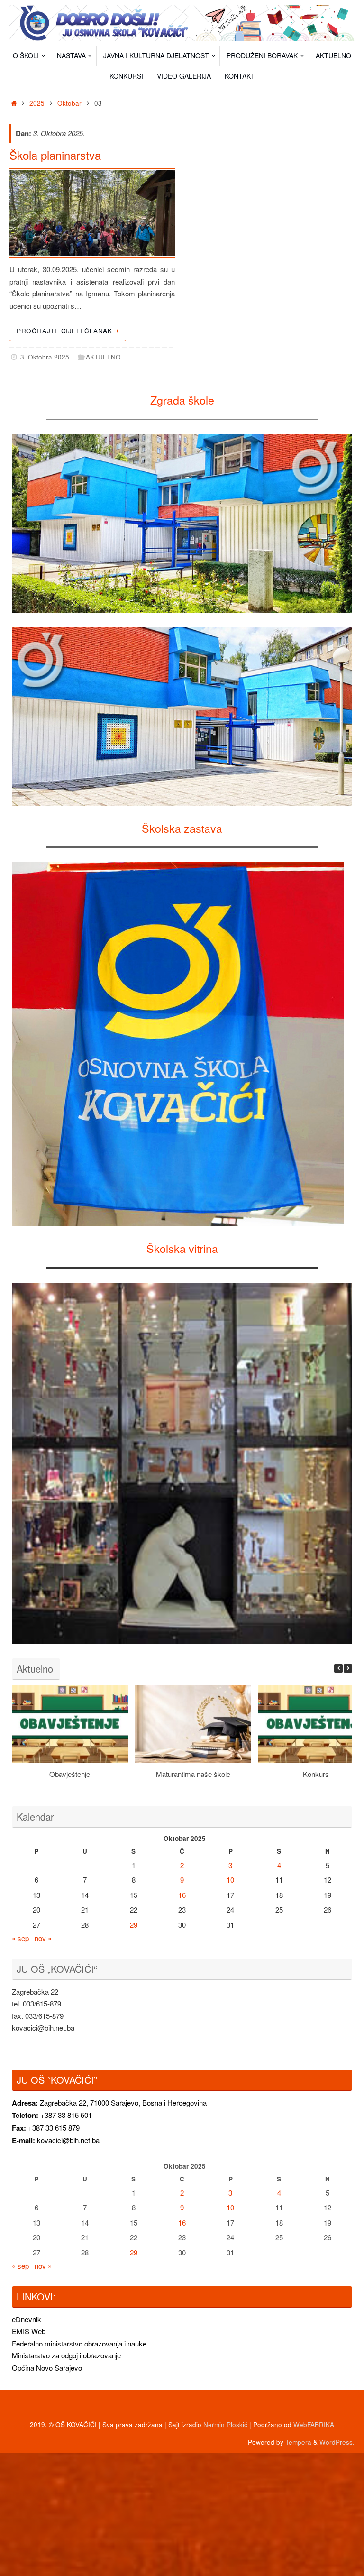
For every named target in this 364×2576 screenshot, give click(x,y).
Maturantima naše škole (193, 1774)
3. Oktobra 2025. (46, 357)
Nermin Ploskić (225, 2424)
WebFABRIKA (314, 2424)
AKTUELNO (103, 357)
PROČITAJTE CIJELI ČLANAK (64, 331)
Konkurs (316, 1774)
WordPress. (337, 2442)
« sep (20, 1938)
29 (134, 1925)
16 (182, 1895)
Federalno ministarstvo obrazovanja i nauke (79, 2343)
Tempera (298, 2442)
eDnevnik (27, 2319)
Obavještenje (70, 1774)
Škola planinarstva (55, 155)
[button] (348, 1668)
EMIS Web (29, 2331)
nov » (43, 1938)
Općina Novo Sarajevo (47, 2368)
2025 (37, 103)
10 (230, 1880)
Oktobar (69, 103)
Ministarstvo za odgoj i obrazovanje (66, 2355)
